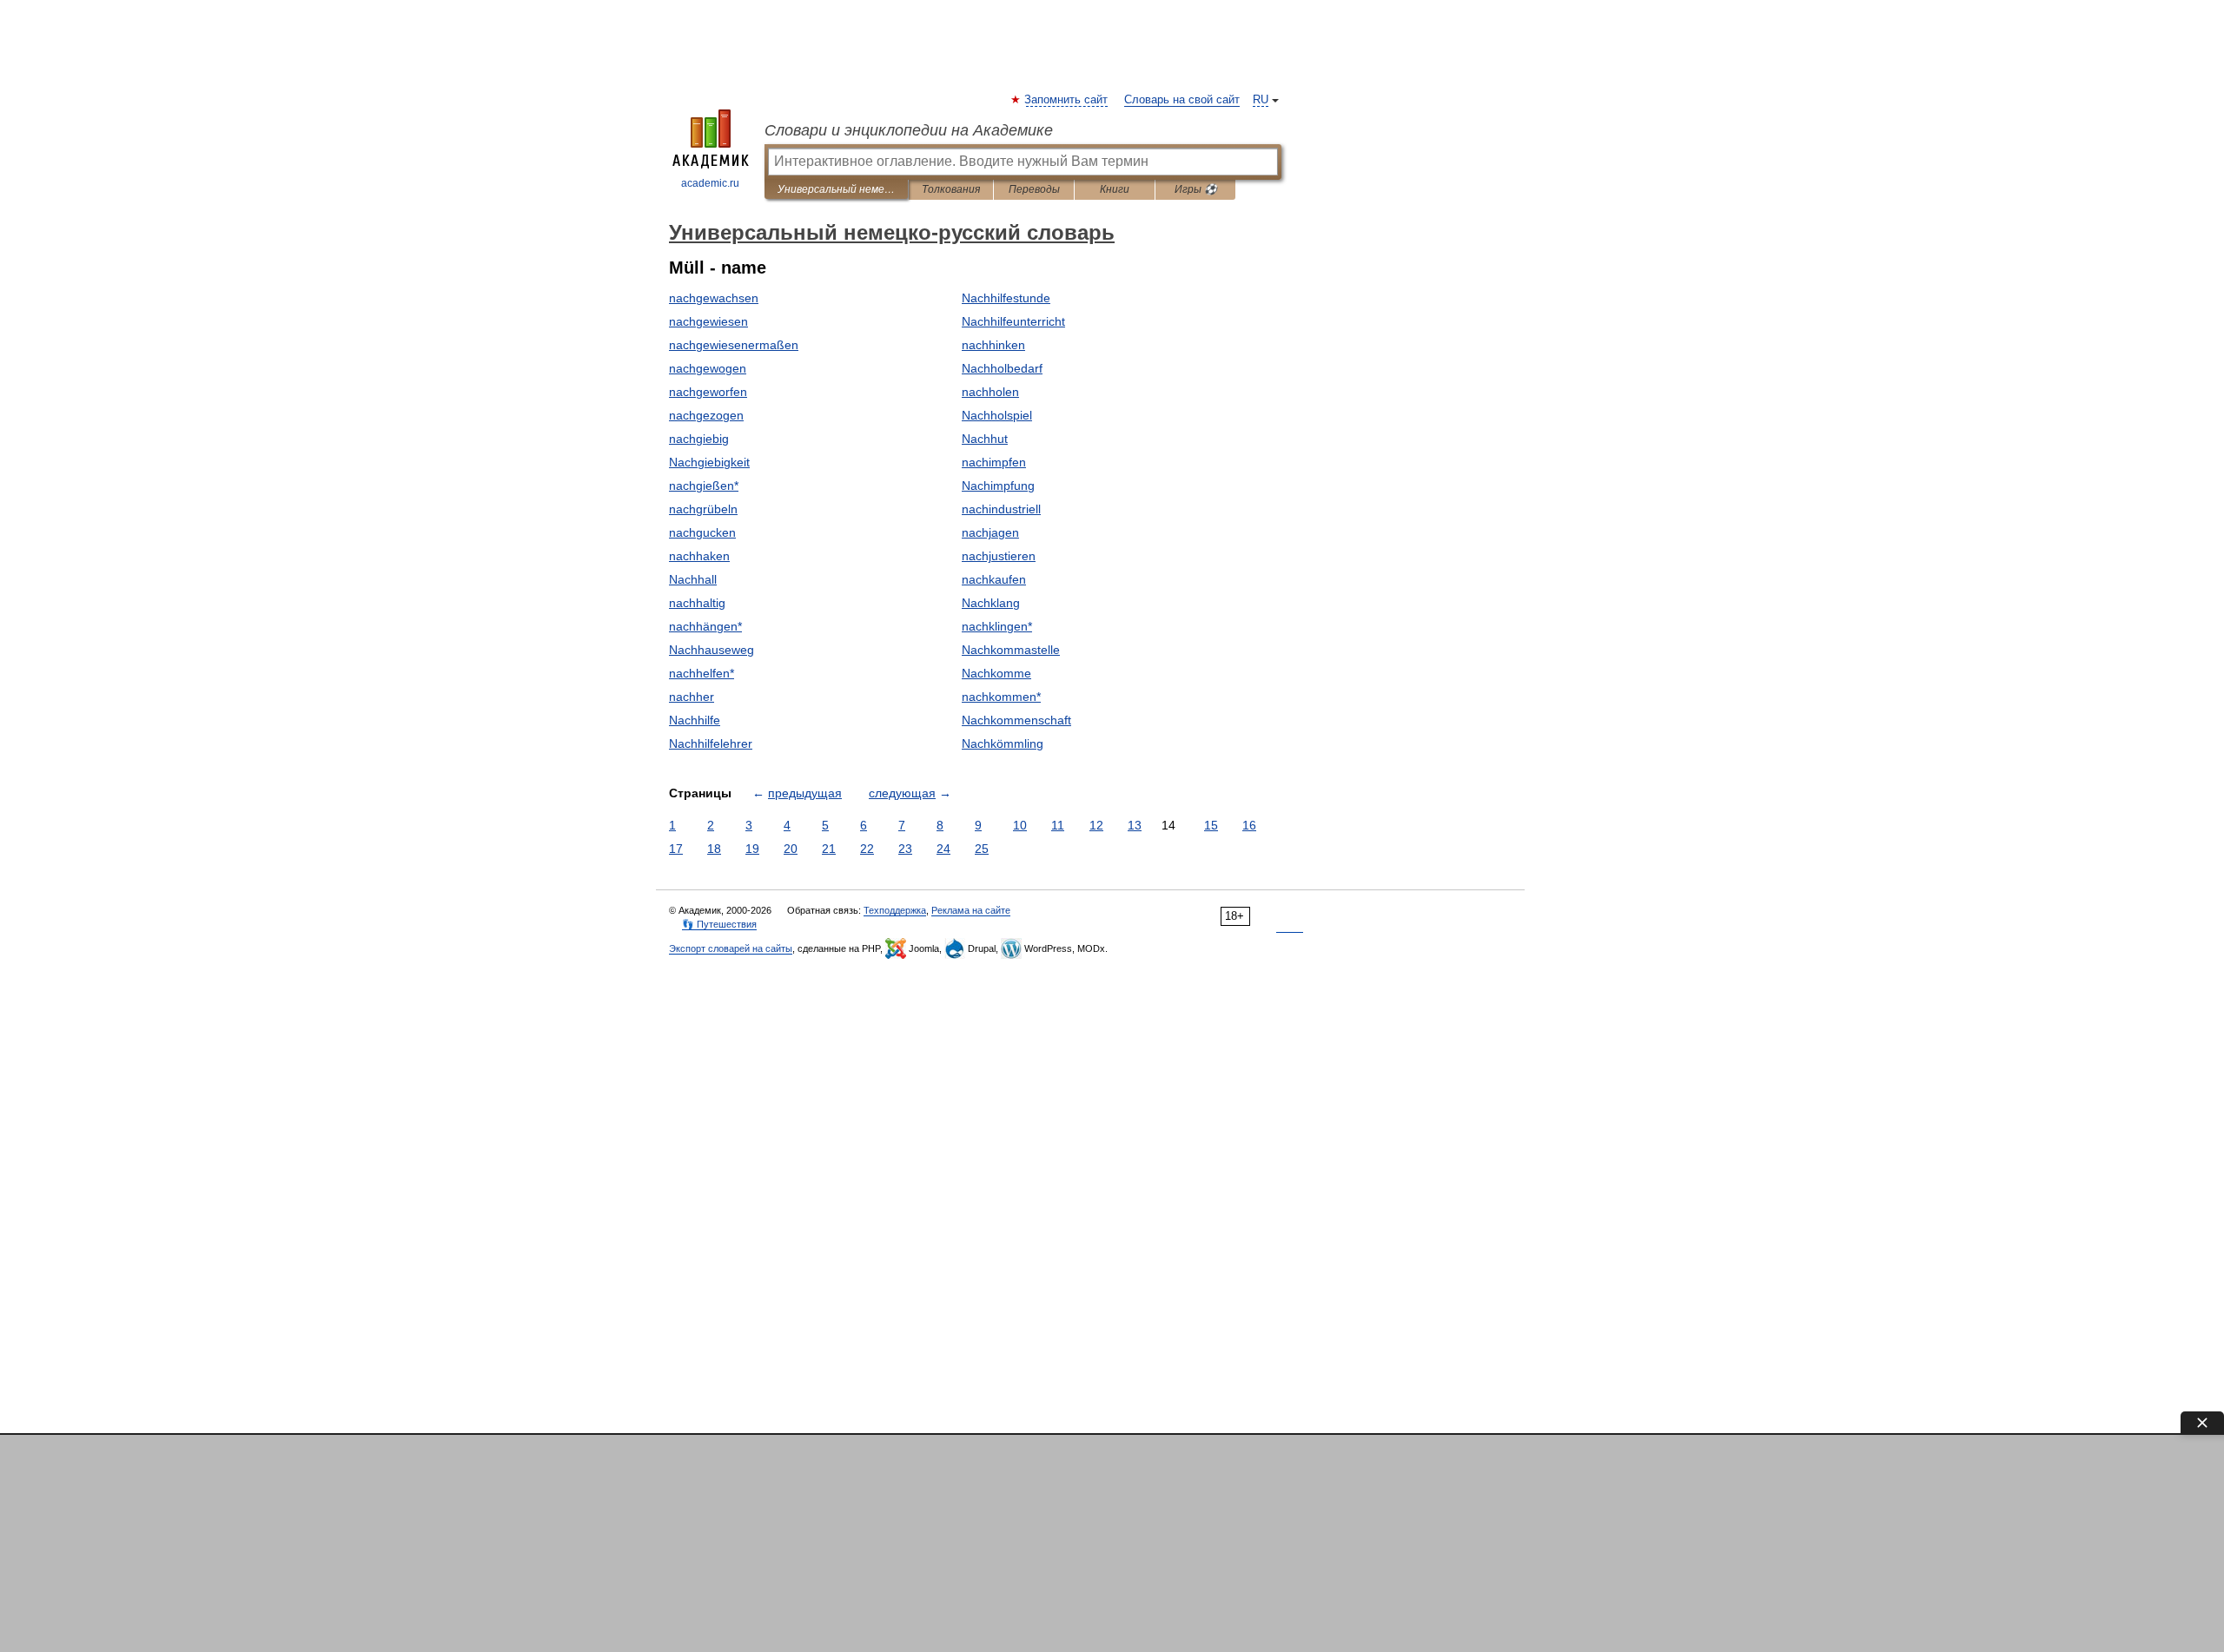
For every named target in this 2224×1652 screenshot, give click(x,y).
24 (943, 849)
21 (829, 849)
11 (1058, 825)
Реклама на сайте (971, 910)
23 (905, 849)
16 (1249, 825)
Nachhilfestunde (1006, 298)
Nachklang (991, 603)
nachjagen (990, 532)
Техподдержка (895, 910)
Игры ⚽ (1196, 189)
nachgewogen (708, 368)
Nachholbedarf (1002, 368)
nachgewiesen (708, 321)
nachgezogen (706, 415)
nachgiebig (699, 439)
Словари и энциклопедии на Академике (909, 130)
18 (714, 849)
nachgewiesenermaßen (734, 345)
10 (1020, 825)
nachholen (990, 392)
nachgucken (702, 532)
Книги (1115, 189)
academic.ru (710, 183)
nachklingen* (997, 626)
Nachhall (693, 579)
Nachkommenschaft (1016, 720)
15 (1211, 825)
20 (791, 849)
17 (676, 849)
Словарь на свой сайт (1182, 100)
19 (752, 849)
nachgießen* (704, 486)
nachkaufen (994, 579)
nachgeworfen (708, 392)
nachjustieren (999, 556)
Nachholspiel (997, 415)
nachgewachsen (714, 298)
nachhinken (993, 345)
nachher (692, 697)
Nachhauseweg (712, 650)
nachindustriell (1001, 509)
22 (867, 849)
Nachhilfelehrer (711, 743)
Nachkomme (996, 673)
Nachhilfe (695, 720)
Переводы (1034, 189)
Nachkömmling (1003, 743)
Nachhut (985, 439)
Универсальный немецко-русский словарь (836, 189)
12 (1096, 825)
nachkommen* (1001, 697)
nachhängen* (705, 626)
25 (982, 849)
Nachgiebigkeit (709, 462)
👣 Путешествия (719, 924)
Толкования (951, 189)
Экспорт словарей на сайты (731, 948)
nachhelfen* (702, 673)
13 (1135, 825)
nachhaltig (697, 603)
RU (1261, 100)
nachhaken (699, 556)
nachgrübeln (703, 509)
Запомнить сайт (1067, 100)
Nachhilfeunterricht (1013, 321)
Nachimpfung (998, 486)
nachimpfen (994, 462)
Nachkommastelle (1011, 650)
